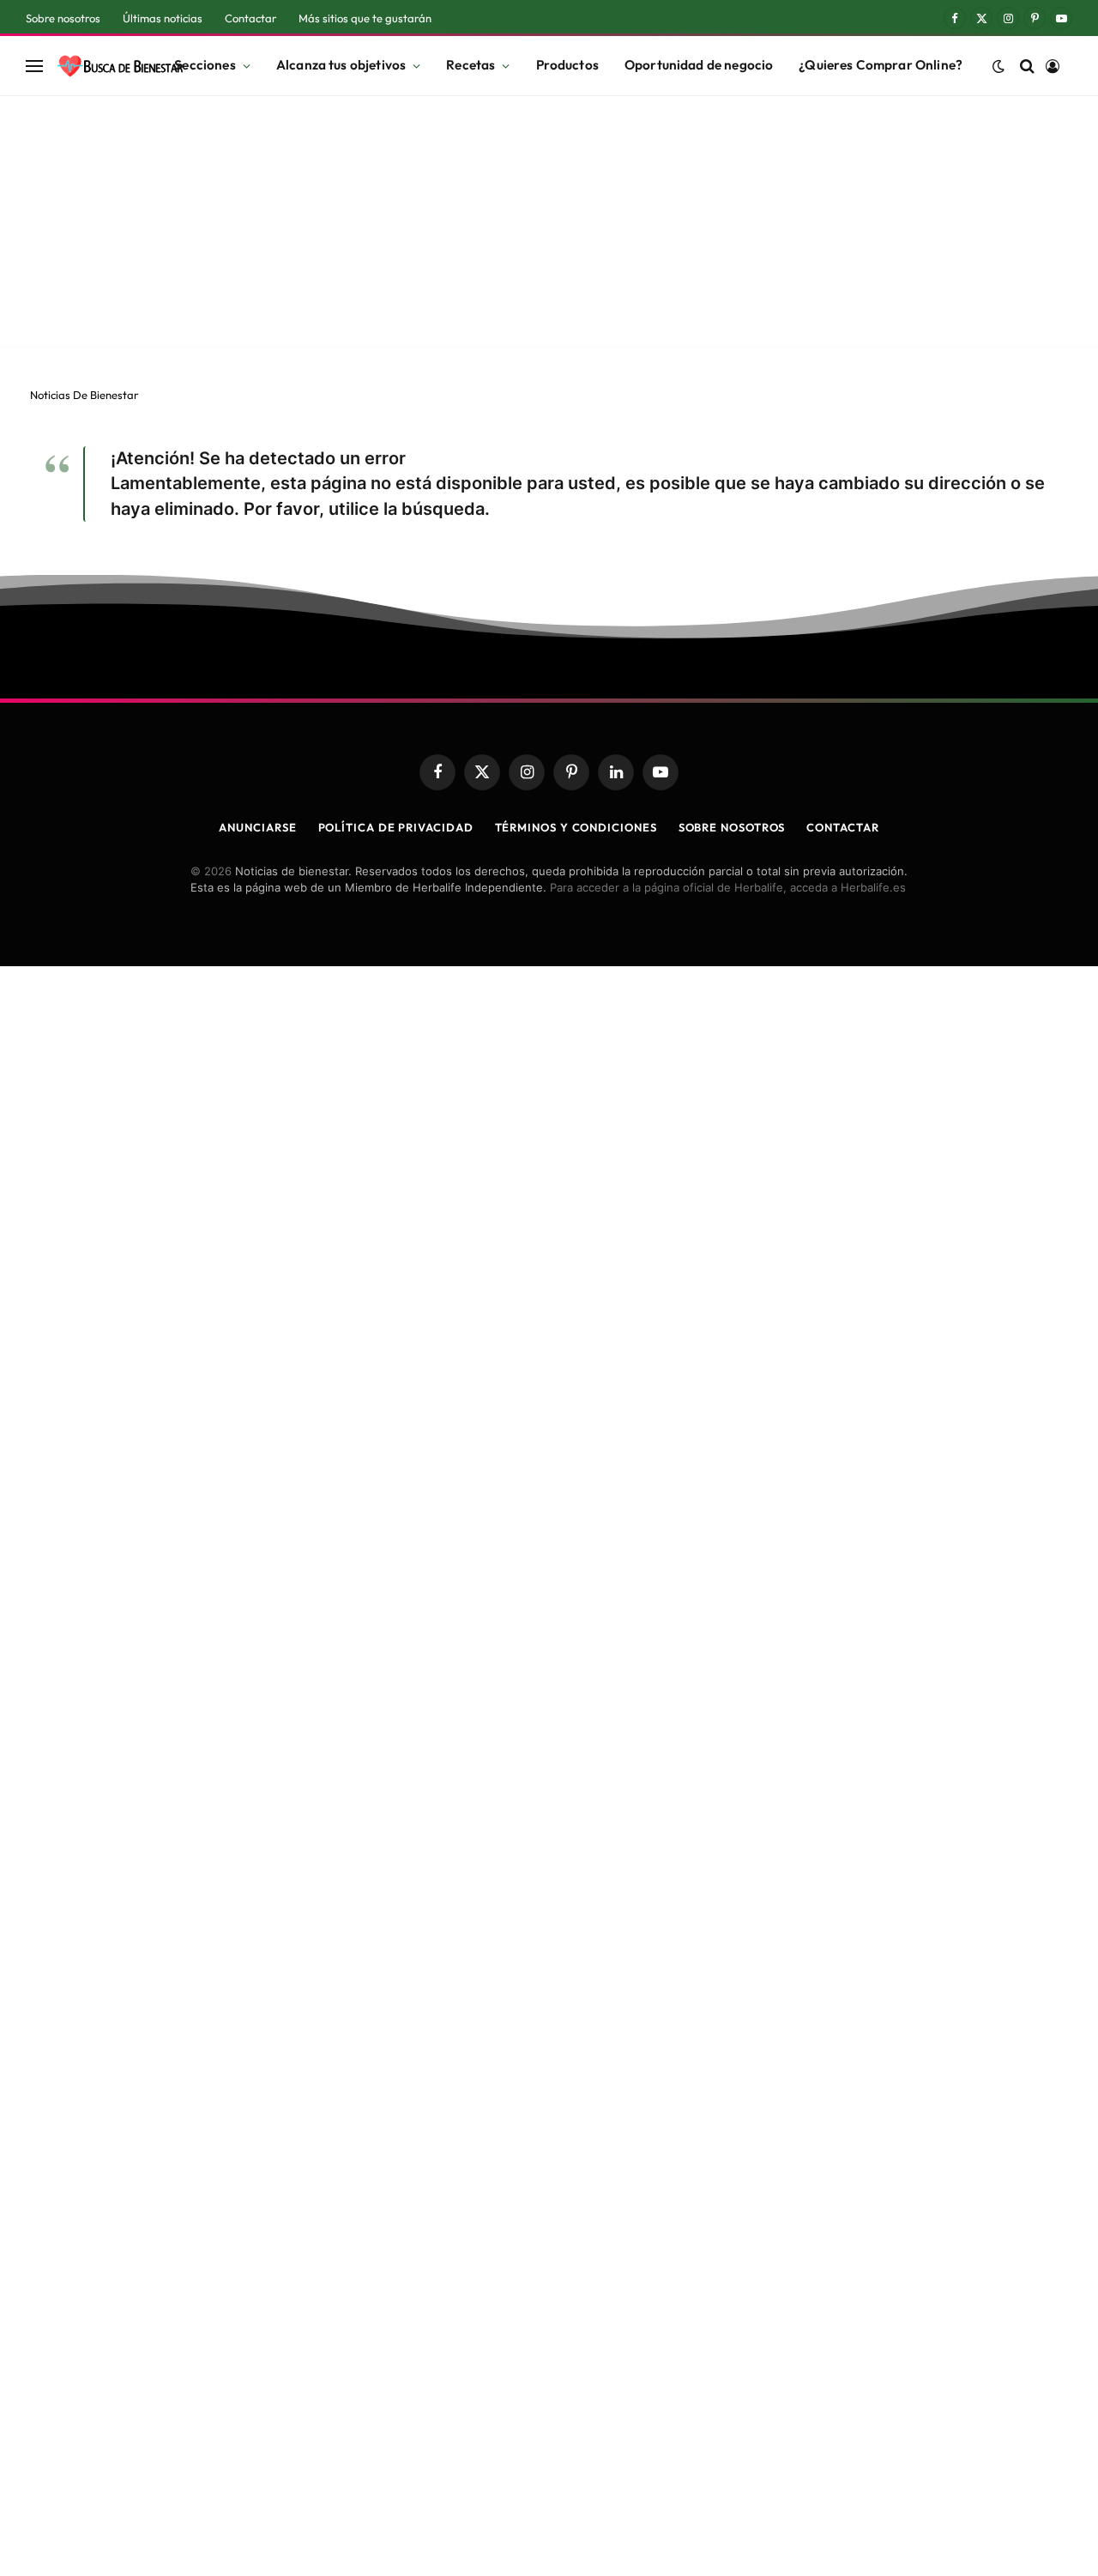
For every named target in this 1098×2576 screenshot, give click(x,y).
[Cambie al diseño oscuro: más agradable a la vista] (998, 66)
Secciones (205, 65)
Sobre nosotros (63, 18)
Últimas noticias (163, 18)
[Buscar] (1027, 66)
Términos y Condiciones (576, 827)
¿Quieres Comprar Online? (881, 65)
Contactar (250, 18)
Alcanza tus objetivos (341, 65)
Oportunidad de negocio (699, 65)
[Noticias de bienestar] (120, 66)
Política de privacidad (396, 827)
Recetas (471, 65)
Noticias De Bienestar (84, 395)
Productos (567, 65)
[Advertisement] (549, 225)
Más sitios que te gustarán (365, 18)
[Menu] (34, 66)
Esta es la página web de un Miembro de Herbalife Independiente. (368, 887)
